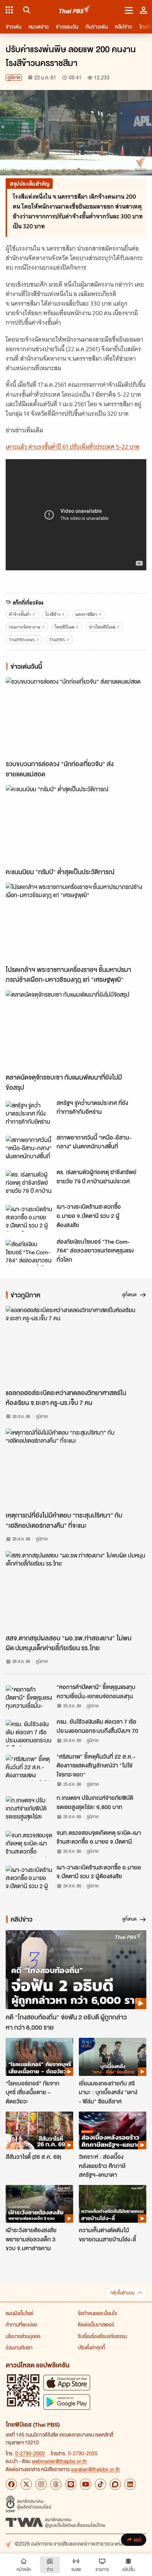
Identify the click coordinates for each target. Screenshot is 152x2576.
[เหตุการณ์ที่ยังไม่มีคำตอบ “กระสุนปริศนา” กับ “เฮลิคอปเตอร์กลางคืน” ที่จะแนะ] (76, 1468)
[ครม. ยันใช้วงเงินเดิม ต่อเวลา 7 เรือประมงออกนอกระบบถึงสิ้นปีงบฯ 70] (29, 1733)
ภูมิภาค (14, 77)
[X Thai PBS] (26, 2484)
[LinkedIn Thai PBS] (130, 2484)
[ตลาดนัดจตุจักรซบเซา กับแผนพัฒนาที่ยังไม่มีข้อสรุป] (76, 1030)
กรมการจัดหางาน (25, 627)
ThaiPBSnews (22, 640)
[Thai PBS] (75, 10)
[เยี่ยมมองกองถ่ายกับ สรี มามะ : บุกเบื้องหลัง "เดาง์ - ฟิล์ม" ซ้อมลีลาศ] (113, 2057)
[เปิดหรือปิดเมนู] (129, 10)
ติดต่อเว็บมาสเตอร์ (96, 2324)
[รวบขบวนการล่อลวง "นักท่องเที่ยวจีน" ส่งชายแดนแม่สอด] (76, 717)
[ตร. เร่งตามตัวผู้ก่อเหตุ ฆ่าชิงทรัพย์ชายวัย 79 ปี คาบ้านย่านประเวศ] (29, 1183)
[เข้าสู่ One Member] (144, 10)
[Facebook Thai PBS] (11, 2484)
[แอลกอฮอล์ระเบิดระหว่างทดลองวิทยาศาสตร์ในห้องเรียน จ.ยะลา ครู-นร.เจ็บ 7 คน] (76, 1345)
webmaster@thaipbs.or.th (59, 2461)
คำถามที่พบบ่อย (21, 2324)
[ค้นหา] (26, 10)
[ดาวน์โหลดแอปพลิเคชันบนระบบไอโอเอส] (67, 2382)
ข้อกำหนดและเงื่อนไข (97, 2313)
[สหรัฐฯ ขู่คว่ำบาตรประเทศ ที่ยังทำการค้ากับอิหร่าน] (29, 1114)
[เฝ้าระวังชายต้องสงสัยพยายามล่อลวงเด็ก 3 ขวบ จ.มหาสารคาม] (39, 2204)
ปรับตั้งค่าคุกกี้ (91, 2347)
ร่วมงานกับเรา (19, 2347)
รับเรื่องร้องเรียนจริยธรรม (102, 2336)
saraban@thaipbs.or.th (95, 2469)
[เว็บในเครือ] (9, 10)
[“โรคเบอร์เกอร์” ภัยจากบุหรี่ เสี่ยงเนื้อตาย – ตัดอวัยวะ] (39, 2057)
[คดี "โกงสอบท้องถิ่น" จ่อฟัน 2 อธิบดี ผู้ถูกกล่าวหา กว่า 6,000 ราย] (76, 1970)
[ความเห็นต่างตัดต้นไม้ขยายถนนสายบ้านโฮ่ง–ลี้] (113, 2204)
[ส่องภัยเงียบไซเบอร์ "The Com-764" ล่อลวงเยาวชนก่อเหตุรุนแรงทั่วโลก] (29, 1253)
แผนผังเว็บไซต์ (19, 2313)
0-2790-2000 (30, 2453)
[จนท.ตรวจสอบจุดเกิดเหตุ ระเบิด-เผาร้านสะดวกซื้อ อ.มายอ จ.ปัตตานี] (29, 1844)
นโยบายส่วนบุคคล (23, 2336)
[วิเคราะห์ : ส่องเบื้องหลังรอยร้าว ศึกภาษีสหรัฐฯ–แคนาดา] (113, 2130)
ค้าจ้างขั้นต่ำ (20, 614)
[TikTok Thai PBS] (100, 2484)
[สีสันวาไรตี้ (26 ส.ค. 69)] (39, 2130)
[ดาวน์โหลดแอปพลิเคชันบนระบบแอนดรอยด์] (67, 2402)
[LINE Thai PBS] (71, 2484)
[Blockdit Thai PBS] (115, 2484)
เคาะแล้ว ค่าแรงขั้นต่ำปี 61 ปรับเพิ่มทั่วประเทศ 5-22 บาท (73, 447)
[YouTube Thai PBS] (86, 2484)
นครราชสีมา (86, 614)
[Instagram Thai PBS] (41, 2484)
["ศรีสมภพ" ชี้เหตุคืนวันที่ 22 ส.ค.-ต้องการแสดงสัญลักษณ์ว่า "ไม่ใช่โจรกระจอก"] (29, 1768)
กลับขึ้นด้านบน (122, 2293)
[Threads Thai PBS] (56, 2484)
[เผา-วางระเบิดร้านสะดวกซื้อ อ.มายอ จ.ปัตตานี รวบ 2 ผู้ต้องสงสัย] (29, 1218)
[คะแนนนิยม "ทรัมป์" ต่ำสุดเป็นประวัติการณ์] (76, 824)
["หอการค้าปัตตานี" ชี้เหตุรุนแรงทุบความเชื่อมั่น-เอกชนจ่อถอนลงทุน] (29, 1698)
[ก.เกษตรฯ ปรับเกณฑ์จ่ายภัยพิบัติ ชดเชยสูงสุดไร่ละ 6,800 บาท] (29, 1809)
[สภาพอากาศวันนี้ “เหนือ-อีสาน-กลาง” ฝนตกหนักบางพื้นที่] (29, 1149)
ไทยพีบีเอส (65, 627)
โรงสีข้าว (53, 614)
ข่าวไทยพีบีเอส (102, 627)
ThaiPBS (57, 640)
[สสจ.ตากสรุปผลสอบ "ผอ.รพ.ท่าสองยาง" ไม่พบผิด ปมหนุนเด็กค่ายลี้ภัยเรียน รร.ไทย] (76, 1591)
